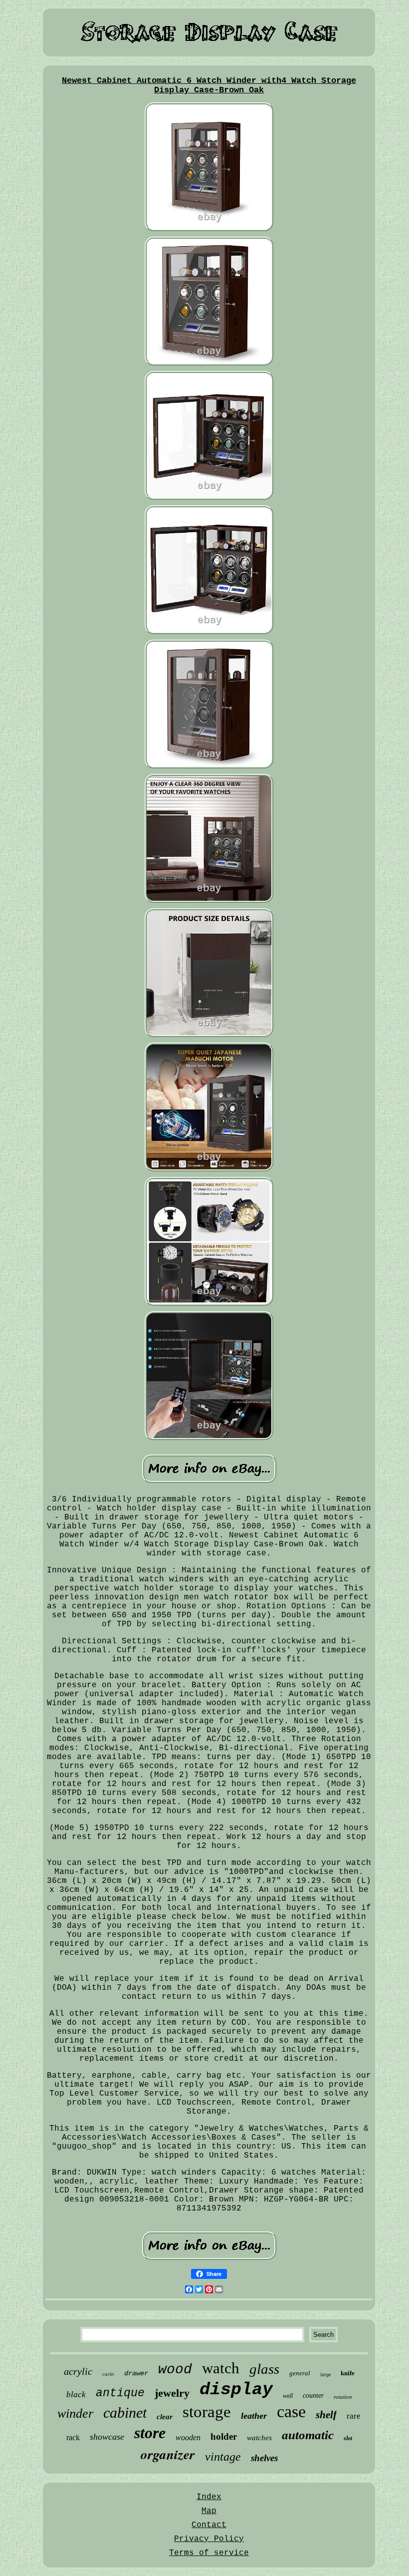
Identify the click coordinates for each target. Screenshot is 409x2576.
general (300, 2373)
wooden (188, 2437)
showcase (107, 2437)
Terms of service (209, 2553)
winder (75, 2413)
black (76, 2394)
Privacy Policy (209, 2539)
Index (209, 2497)
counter (313, 2395)
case (291, 2411)
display (236, 2390)
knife (348, 2373)
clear (165, 2417)
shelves (264, 2458)
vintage (223, 2457)
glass (264, 2369)
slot (348, 2438)
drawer (136, 2373)
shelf (326, 2415)
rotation (343, 2397)
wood (175, 2370)
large (325, 2375)
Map (209, 2511)
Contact (209, 2525)
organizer (168, 2454)
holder (224, 2436)
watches (259, 2438)
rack (73, 2437)
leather (254, 2416)
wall (288, 2396)
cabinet (125, 2412)
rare (354, 2416)
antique (120, 2393)
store (150, 2433)
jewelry (172, 2393)
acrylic (78, 2371)
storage (207, 2412)
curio (108, 2374)
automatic (308, 2435)
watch (221, 2368)
